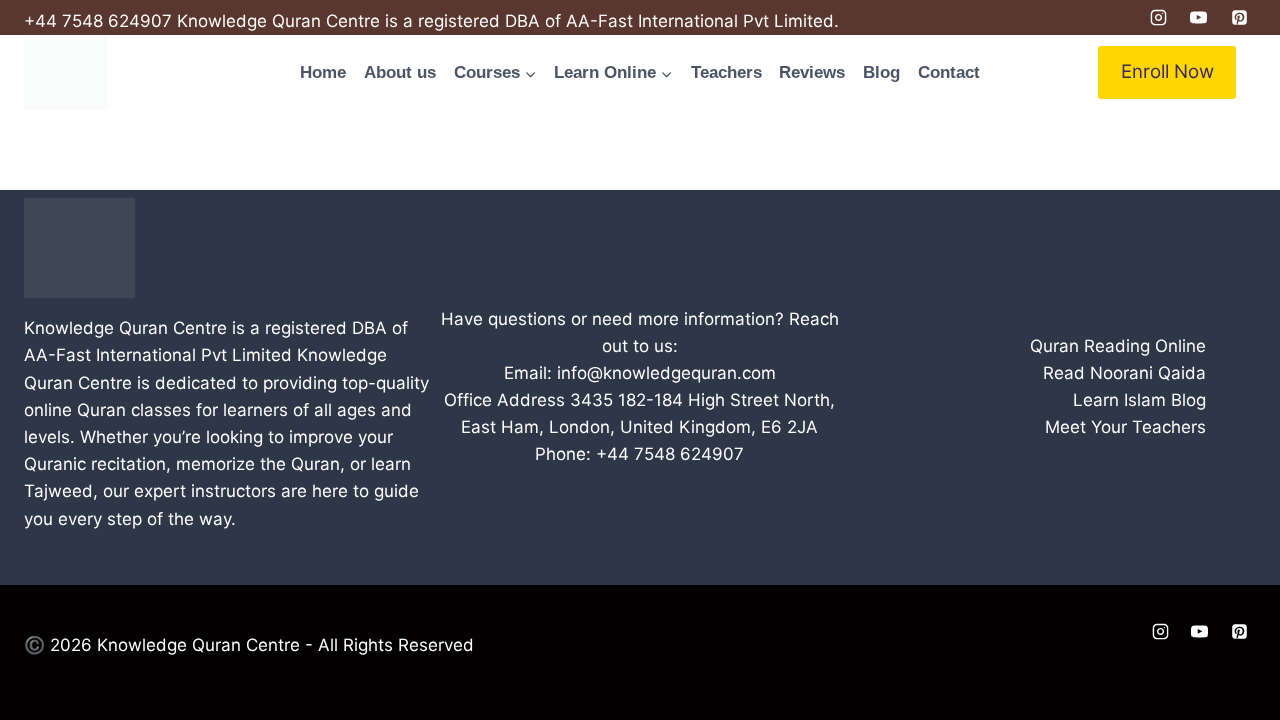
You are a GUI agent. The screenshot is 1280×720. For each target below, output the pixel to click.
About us (400, 72)
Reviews (812, 72)
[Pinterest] (1239, 18)
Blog (881, 72)
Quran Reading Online (1118, 346)
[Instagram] (1158, 18)
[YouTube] (1199, 18)
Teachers (726, 72)
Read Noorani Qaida (1124, 373)
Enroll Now (1167, 71)
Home (323, 72)
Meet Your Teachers (1125, 427)
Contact (949, 72)
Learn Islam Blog (1139, 400)
